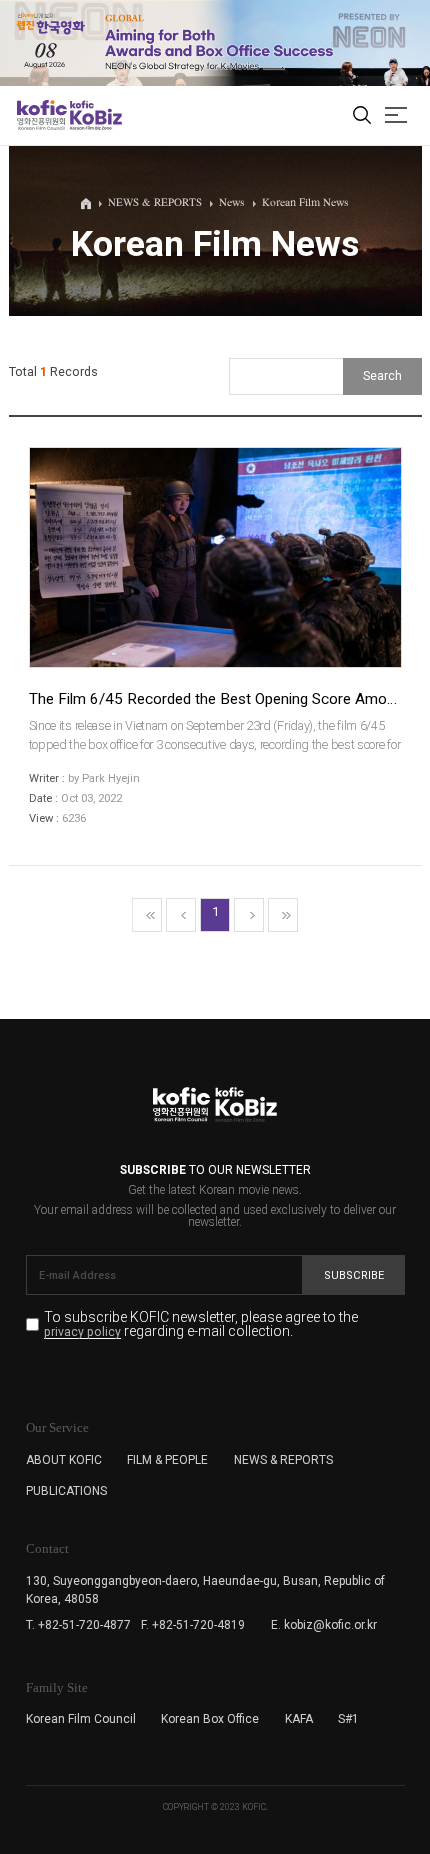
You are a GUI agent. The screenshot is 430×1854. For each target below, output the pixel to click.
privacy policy (82, 1332)
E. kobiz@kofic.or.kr (324, 1625)
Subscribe (354, 1275)
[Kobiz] (94, 115)
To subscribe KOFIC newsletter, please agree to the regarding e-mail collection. (201, 1324)
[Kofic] (42, 115)
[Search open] (362, 116)
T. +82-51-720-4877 (78, 1625)
